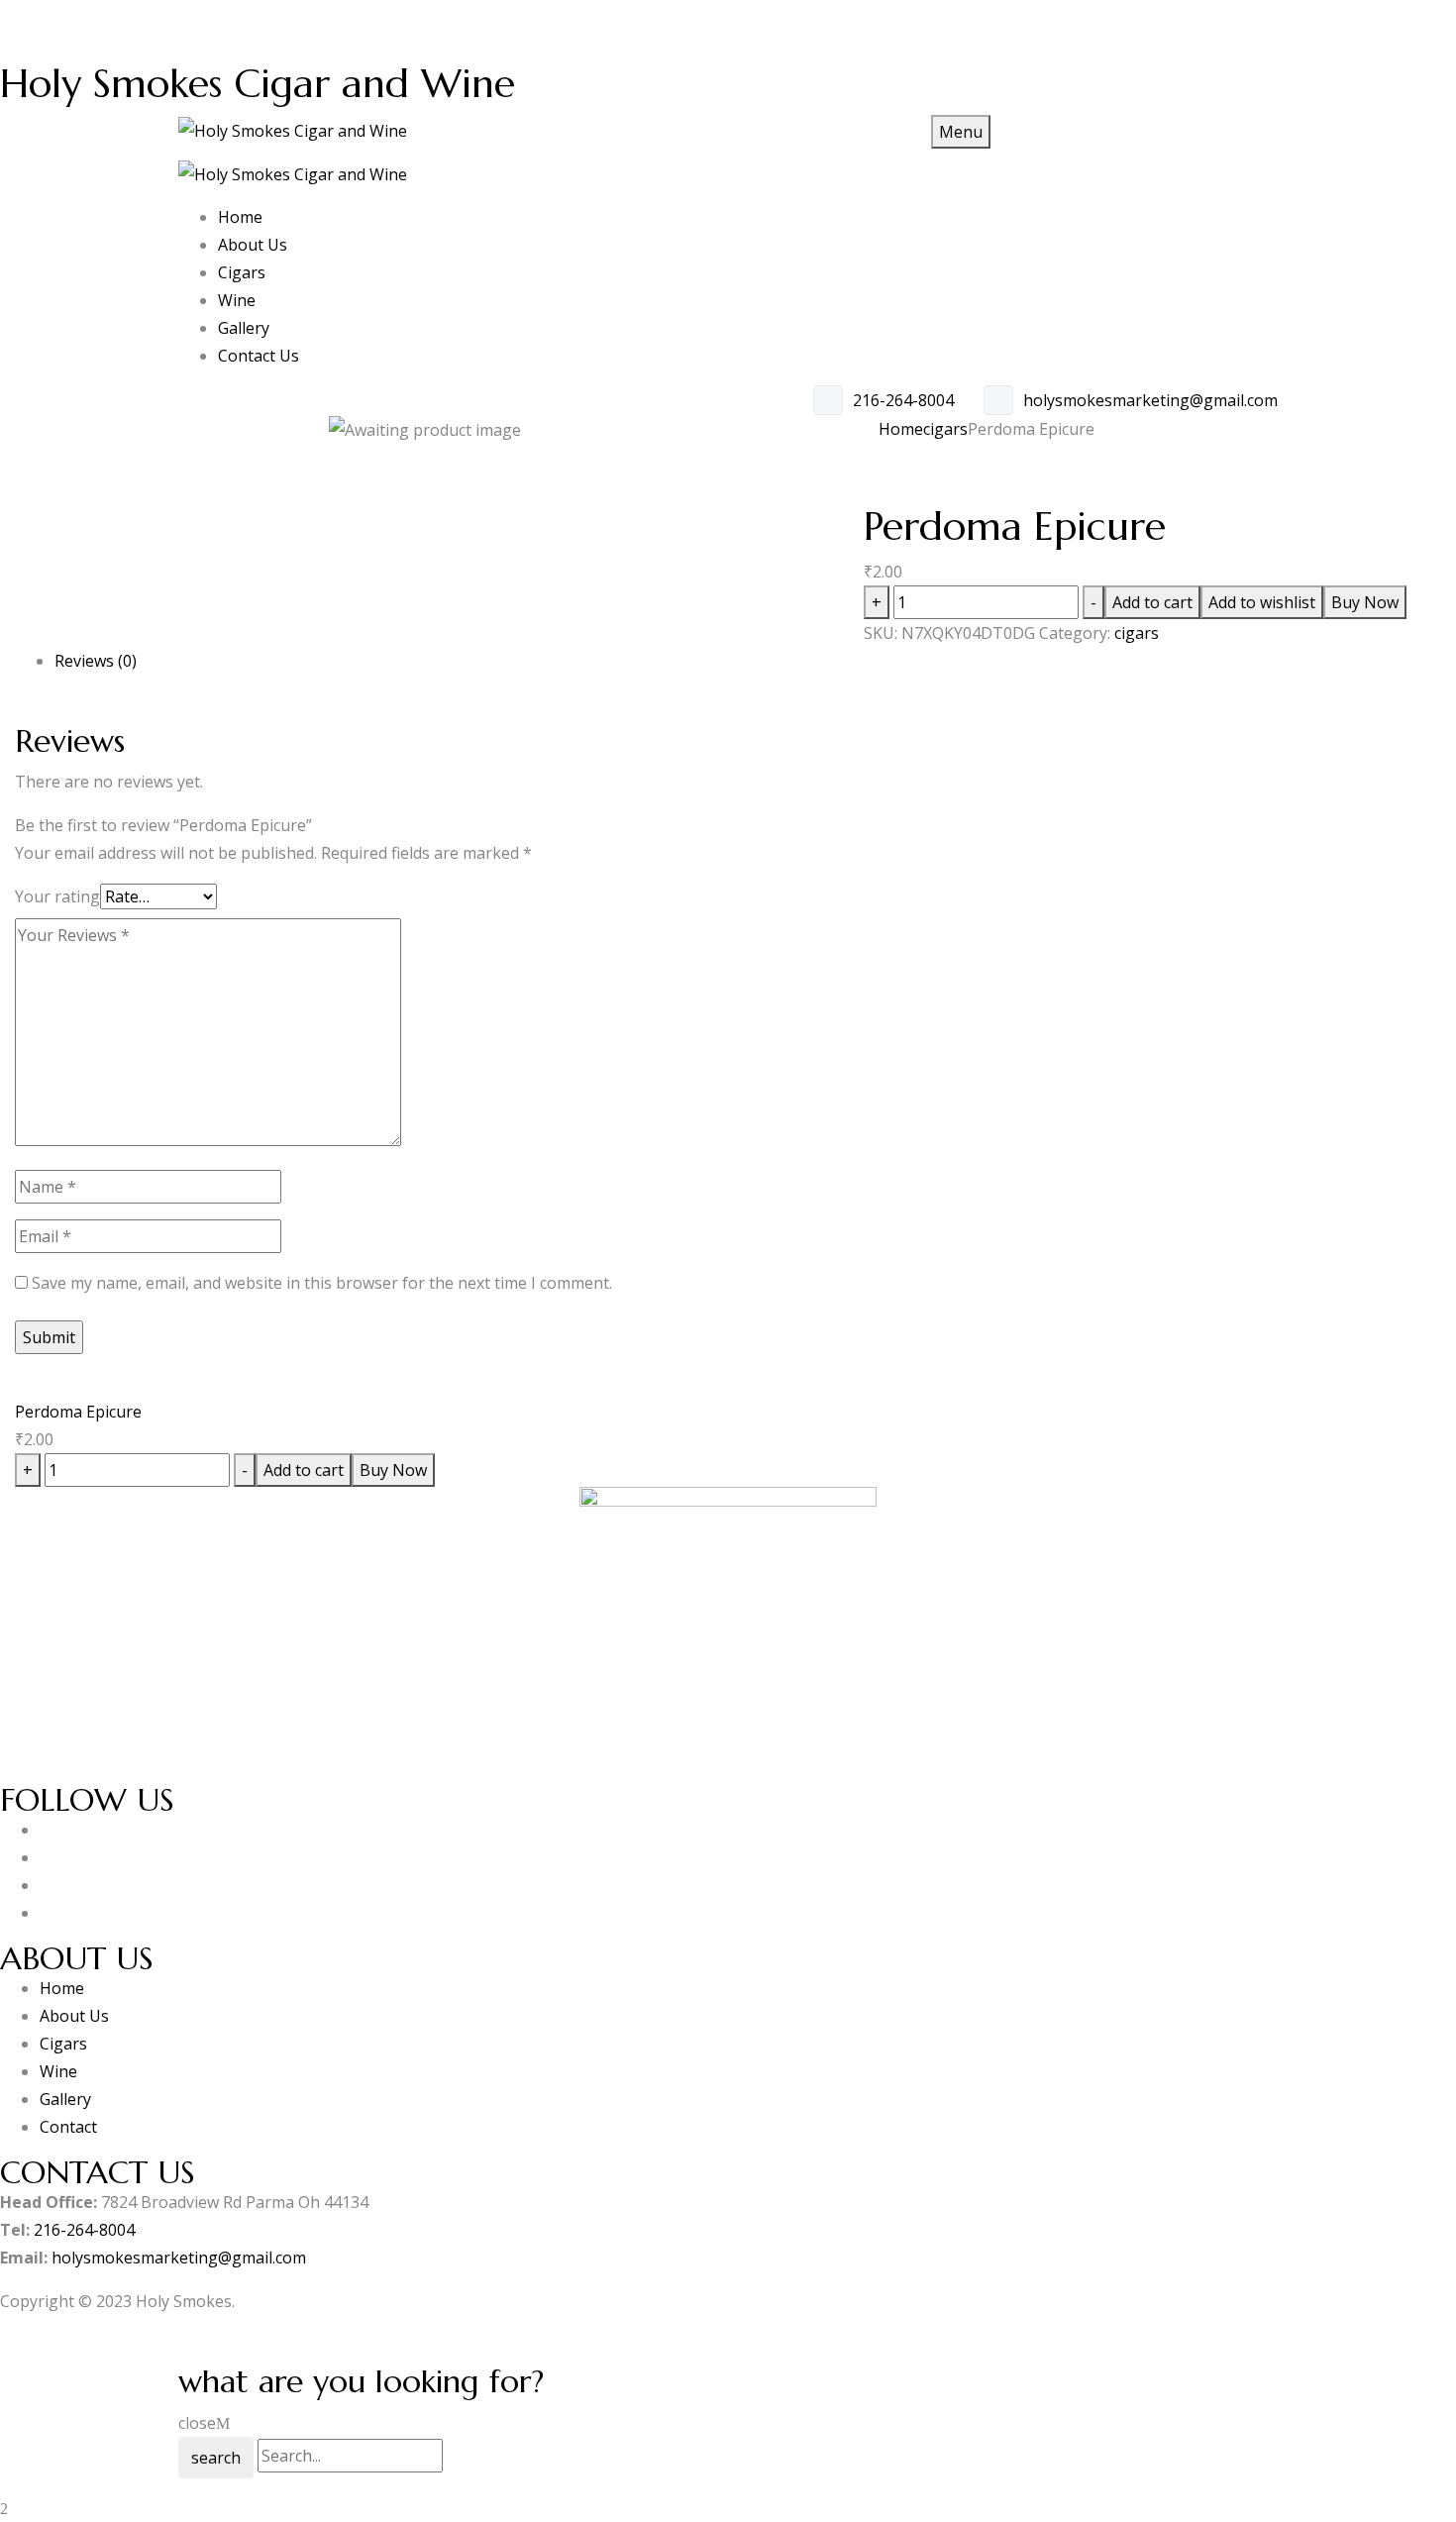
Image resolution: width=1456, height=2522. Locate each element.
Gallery (65, 2099)
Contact (68, 2127)
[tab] (748, 661)
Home (901, 429)
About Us (76, 2016)
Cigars (63, 2044)
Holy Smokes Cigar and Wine (258, 83)
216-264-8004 (903, 400)
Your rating (57, 896)
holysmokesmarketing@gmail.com (1150, 400)
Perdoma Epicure (78, 1412)
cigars (945, 429)
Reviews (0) (96, 661)
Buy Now (1365, 602)
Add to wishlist (1262, 602)
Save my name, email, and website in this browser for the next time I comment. (322, 1283)
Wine (58, 2071)
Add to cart (1152, 602)
